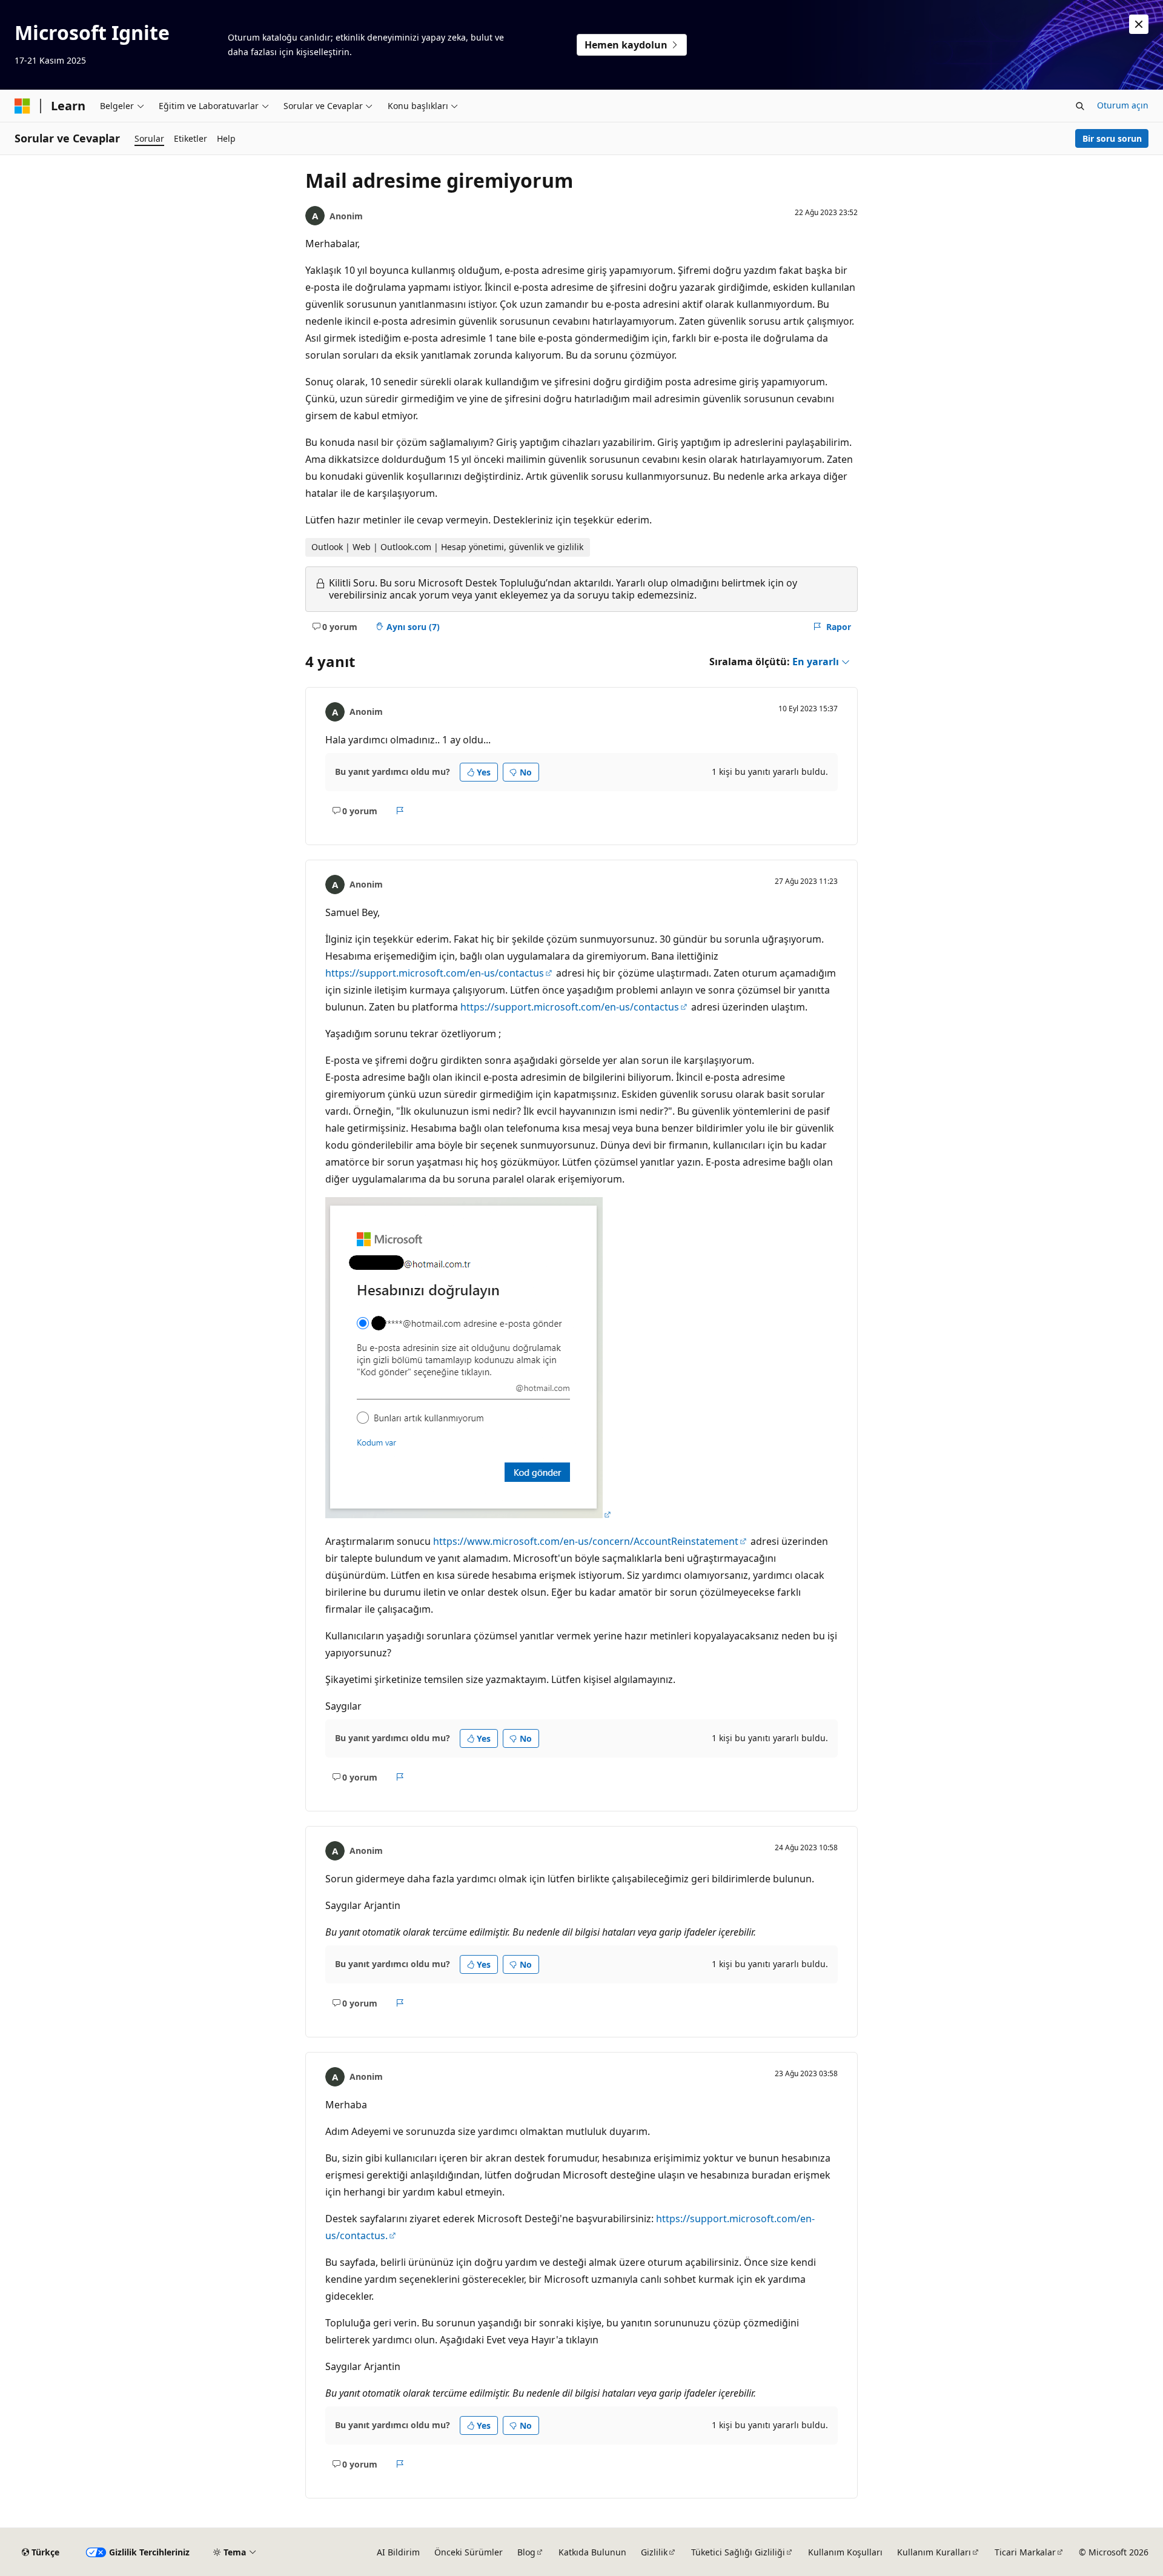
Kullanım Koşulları (845, 2552)
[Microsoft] (22, 106)
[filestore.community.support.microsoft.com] (469, 1515)
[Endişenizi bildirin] (400, 811)
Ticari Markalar (1025, 2552)
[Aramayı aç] (1080, 106)
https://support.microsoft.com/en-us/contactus (435, 973)
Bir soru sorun (1112, 138)
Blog (526, 2552)
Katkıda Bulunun (592, 2552)
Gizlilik (654, 2552)
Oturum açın (1123, 105)
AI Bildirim (398, 2552)
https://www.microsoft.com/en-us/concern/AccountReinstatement (586, 1541)
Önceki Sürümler (469, 2552)
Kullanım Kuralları (934, 2552)
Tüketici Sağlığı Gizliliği (738, 2552)
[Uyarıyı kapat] (1139, 24)
